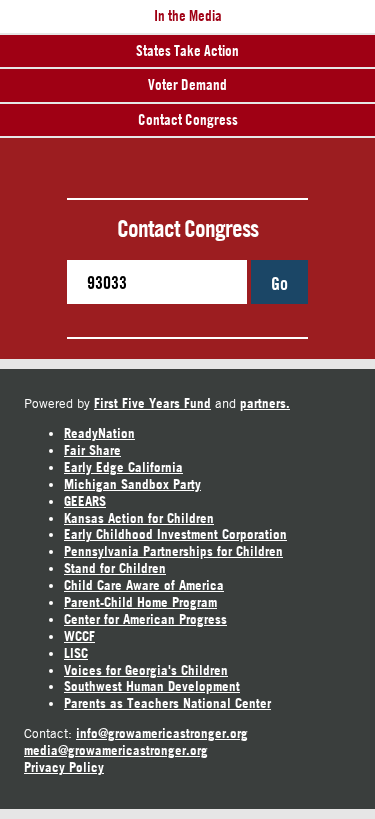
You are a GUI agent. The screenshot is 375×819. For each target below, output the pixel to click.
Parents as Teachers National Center (167, 703)
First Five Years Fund (152, 403)
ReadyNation (99, 433)
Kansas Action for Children (139, 518)
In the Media (188, 15)
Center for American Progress (145, 619)
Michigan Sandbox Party (132, 484)
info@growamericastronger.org (162, 733)
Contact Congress (188, 119)
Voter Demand (187, 84)
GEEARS (85, 501)
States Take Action (187, 50)
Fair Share (92, 450)
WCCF (79, 636)
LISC (76, 653)
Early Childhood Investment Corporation (175, 534)
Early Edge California (123, 467)
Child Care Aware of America (144, 585)
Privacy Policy (64, 767)
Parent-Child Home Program (140, 602)
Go (279, 283)
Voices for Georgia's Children (146, 670)
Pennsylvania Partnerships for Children (173, 551)
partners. (265, 403)
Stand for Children (115, 568)
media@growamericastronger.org (116, 750)
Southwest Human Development (152, 686)
